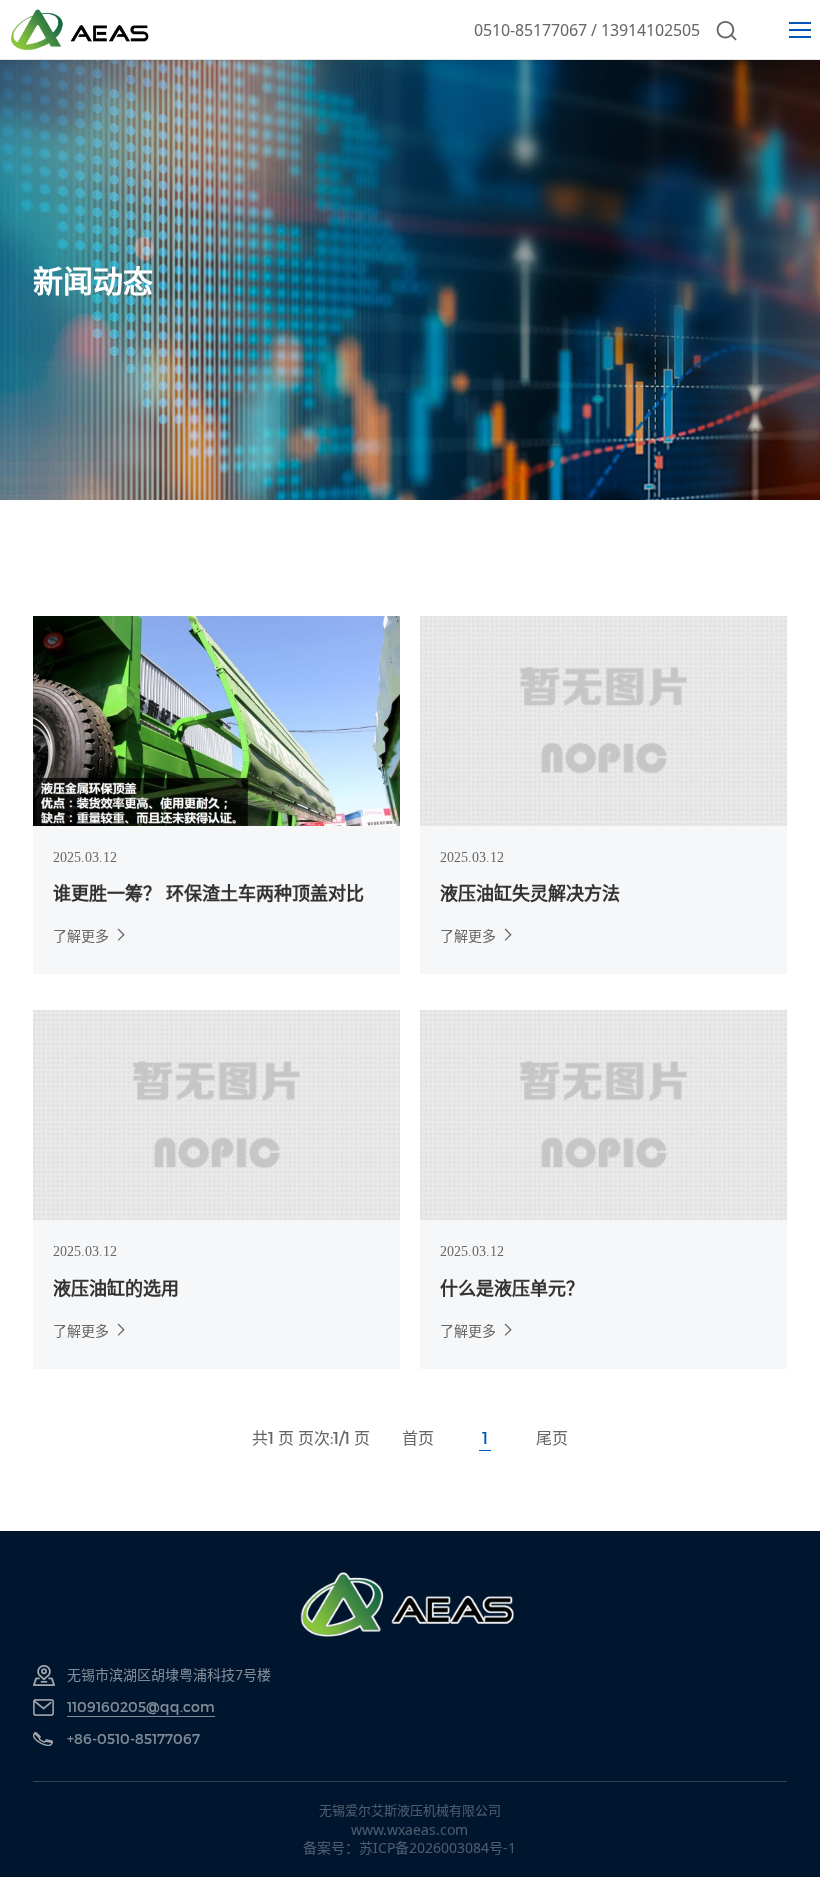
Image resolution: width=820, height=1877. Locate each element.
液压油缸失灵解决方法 (530, 893)
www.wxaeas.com (409, 1829)
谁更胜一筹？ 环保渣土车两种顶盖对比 (208, 893)
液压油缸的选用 (116, 1288)
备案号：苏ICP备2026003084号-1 (409, 1847)
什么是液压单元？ (512, 1288)
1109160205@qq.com (141, 1706)
